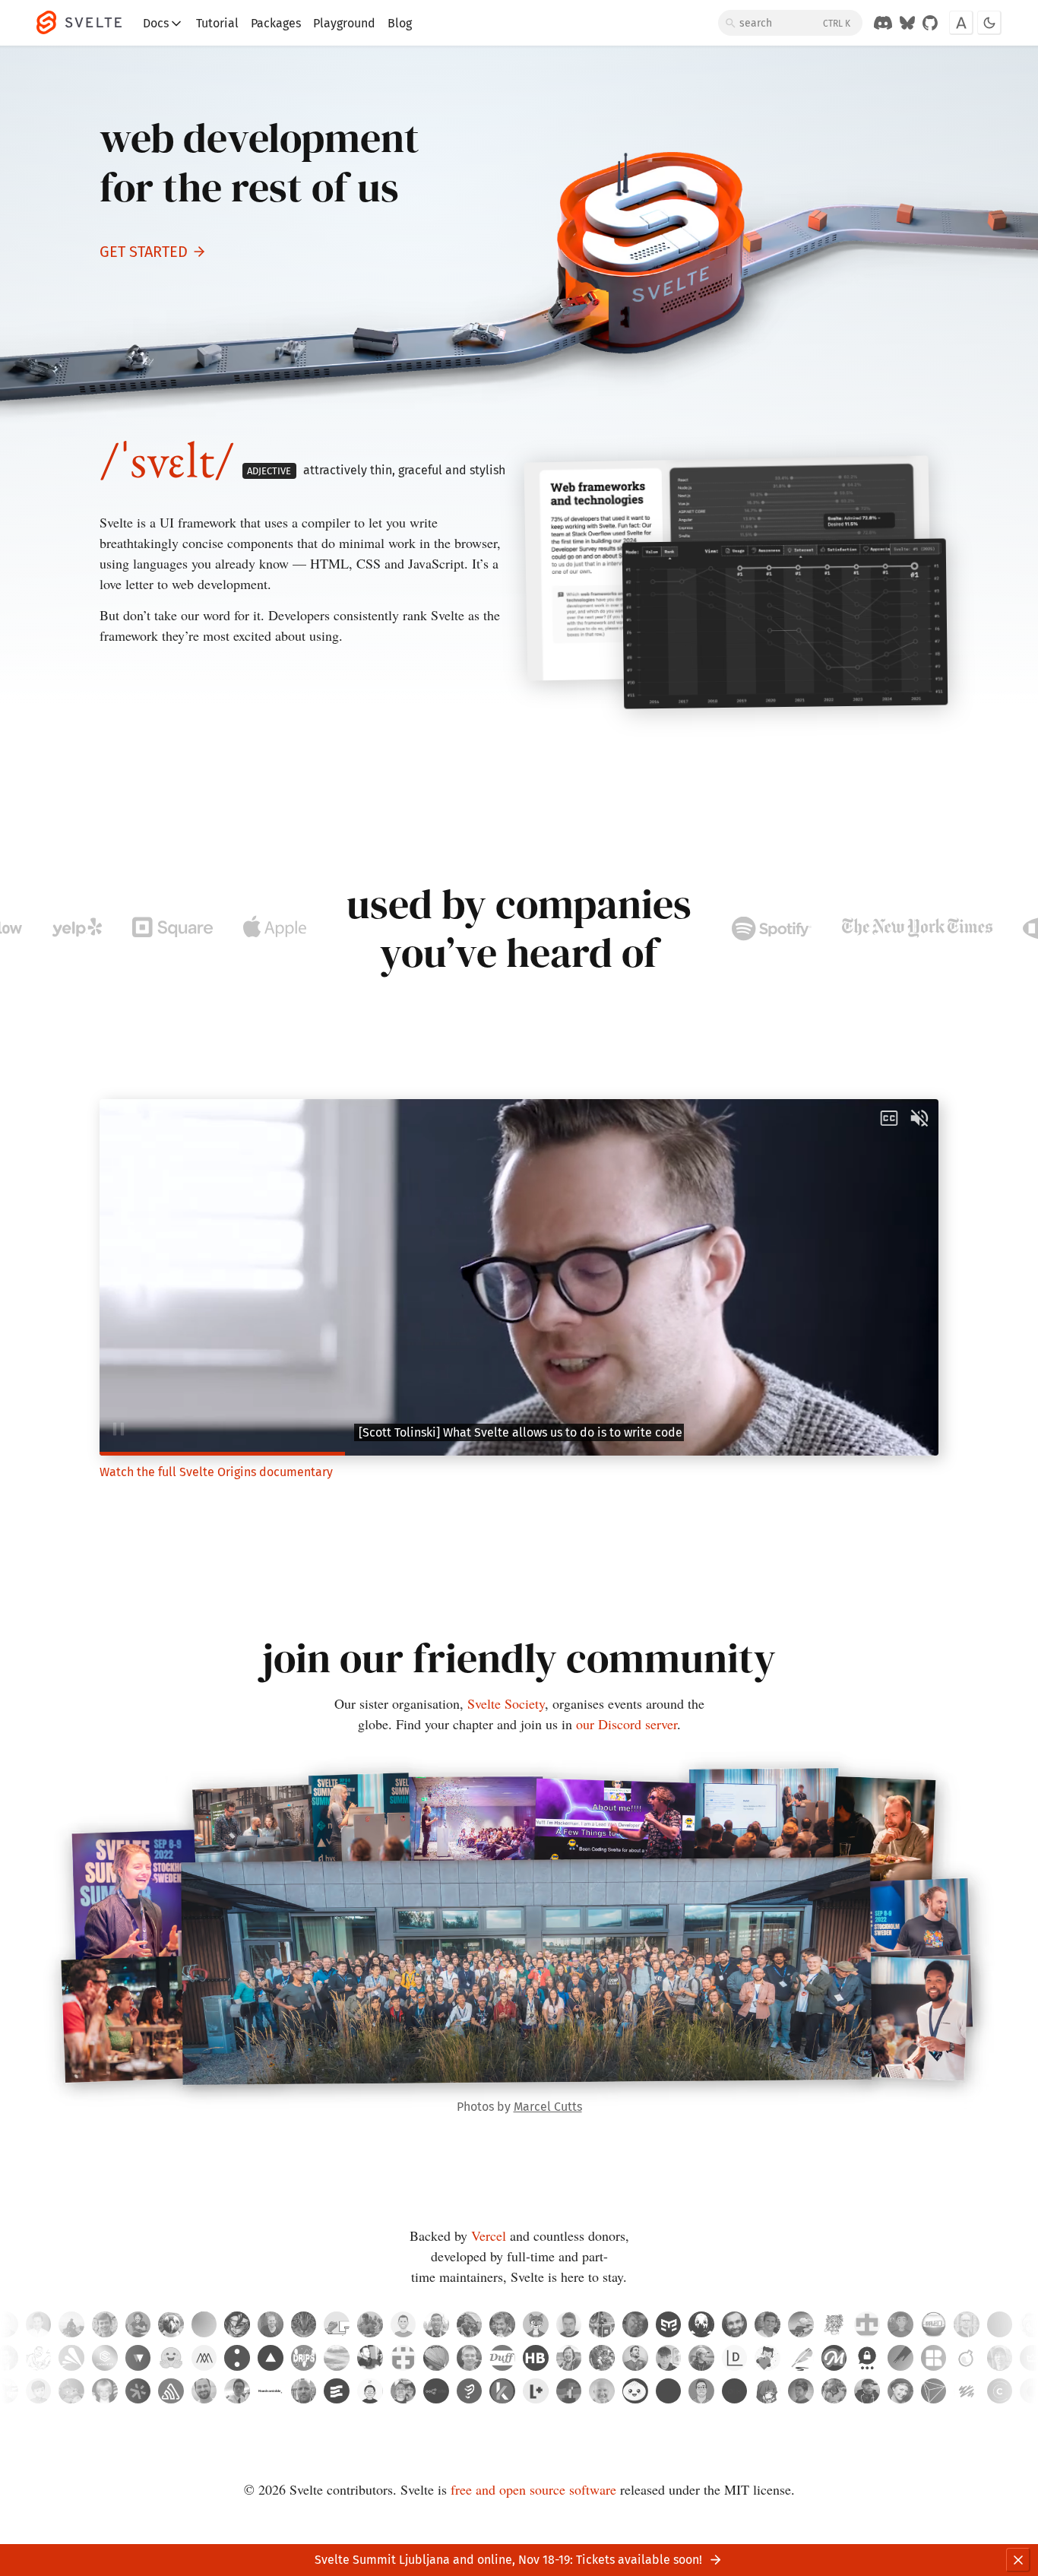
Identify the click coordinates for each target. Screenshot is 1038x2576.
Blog (400, 23)
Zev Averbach (602, 2391)
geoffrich (105, 2324)
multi (669, 2391)
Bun (635, 2391)
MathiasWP (138, 2324)
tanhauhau (436, 2324)
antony (39, 2324)
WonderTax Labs (967, 2358)
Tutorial (217, 23)
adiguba (237, 2324)
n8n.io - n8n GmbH (436, 2391)
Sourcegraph (138, 2391)
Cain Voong (237, 2391)
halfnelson (403, 2358)
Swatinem (735, 2324)
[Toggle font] (961, 23)
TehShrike (502, 2358)
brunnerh (536, 2358)
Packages (276, 23)
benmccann (403, 2324)
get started (144, 252)
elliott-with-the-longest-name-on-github (304, 2324)
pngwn (171, 2324)
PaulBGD (71, 2391)
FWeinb (470, 2358)
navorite (900, 2324)
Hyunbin (370, 2391)
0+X (735, 2391)
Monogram (204, 2358)
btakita (569, 2358)
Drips (304, 2358)
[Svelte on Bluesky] (907, 23)
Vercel (489, 2235)
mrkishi (801, 2324)
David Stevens (304, 2391)
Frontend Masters (834, 2358)
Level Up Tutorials (536, 2391)
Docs (156, 23)
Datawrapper (735, 2358)
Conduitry (536, 2324)
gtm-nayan (669, 2324)
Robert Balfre (834, 2391)
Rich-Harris (502, 2324)
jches (39, 2358)
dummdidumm (470, 2324)
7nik (701, 2324)
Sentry (171, 2391)
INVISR (934, 2391)
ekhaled (934, 2324)
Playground (344, 23)
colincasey (370, 2358)
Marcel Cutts (548, 2107)
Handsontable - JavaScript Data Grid (271, 2391)
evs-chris (635, 2358)
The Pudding (470, 2391)
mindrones (834, 2324)
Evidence (337, 2391)
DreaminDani (204, 2324)
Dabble (801, 2358)
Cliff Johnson (867, 2391)
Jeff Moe (105, 2391)
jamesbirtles (669, 2358)
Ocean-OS (337, 2324)
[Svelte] (87, 23)
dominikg (1000, 2324)
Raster (934, 2358)
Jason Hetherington (569, 2391)
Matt (39, 2391)
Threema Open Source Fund (867, 2358)
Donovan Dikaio (403, 2391)
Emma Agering (900, 2391)
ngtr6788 (867, 2324)
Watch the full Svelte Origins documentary (216, 1472)
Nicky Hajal (801, 2391)
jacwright (271, 2324)
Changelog (1000, 2391)
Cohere (237, 2358)
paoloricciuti (602, 2324)
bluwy (337, 2358)
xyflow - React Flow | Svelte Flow (138, 2358)
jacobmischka (701, 2358)
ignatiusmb (71, 2324)
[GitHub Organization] (930, 23)
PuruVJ (635, 2324)
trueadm (569, 2324)
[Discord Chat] (883, 23)
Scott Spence (701, 2391)
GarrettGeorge (602, 2358)
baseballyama (370, 2324)
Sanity (967, 2391)
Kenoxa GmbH (502, 2391)
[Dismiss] (1018, 2560)
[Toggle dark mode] (989, 23)
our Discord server (627, 1724)
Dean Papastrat (204, 2391)
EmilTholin (967, 2324)
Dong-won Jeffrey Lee (767, 2391)
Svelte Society (506, 1703)
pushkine (436, 2358)
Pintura (900, 2358)
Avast (71, 2358)
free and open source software (533, 2489)
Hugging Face (171, 2358)
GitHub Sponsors (767, 2358)
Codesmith (105, 2358)
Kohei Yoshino (1000, 2358)
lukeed (767, 2324)
